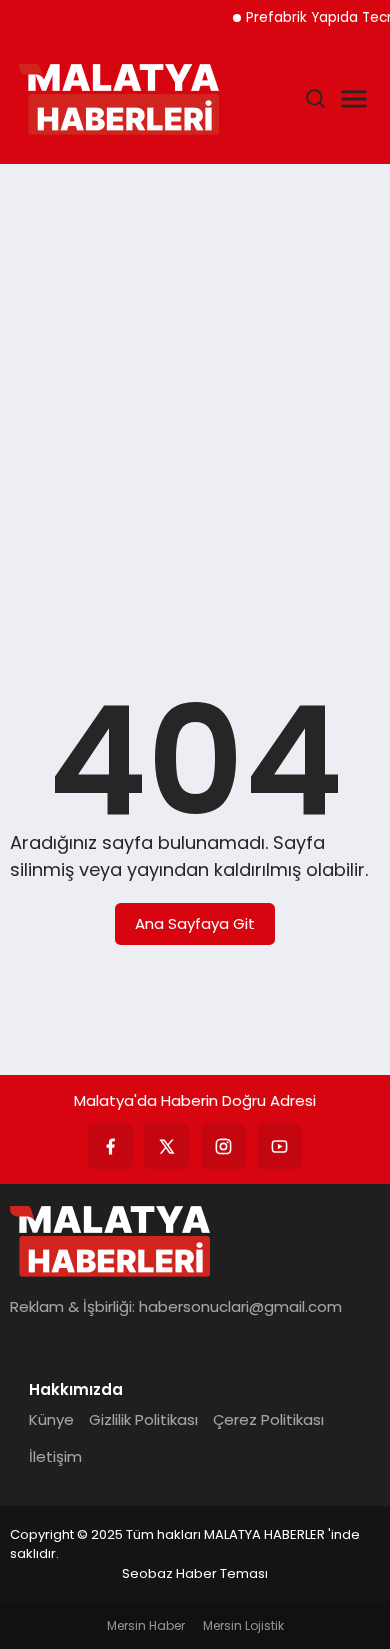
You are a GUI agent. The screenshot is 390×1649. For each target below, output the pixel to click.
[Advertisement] (195, 389)
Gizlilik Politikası (143, 1419)
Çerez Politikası (268, 1419)
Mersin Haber (146, 1625)
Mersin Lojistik (243, 1625)
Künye (51, 1419)
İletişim (55, 1456)
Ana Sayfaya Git (195, 923)
